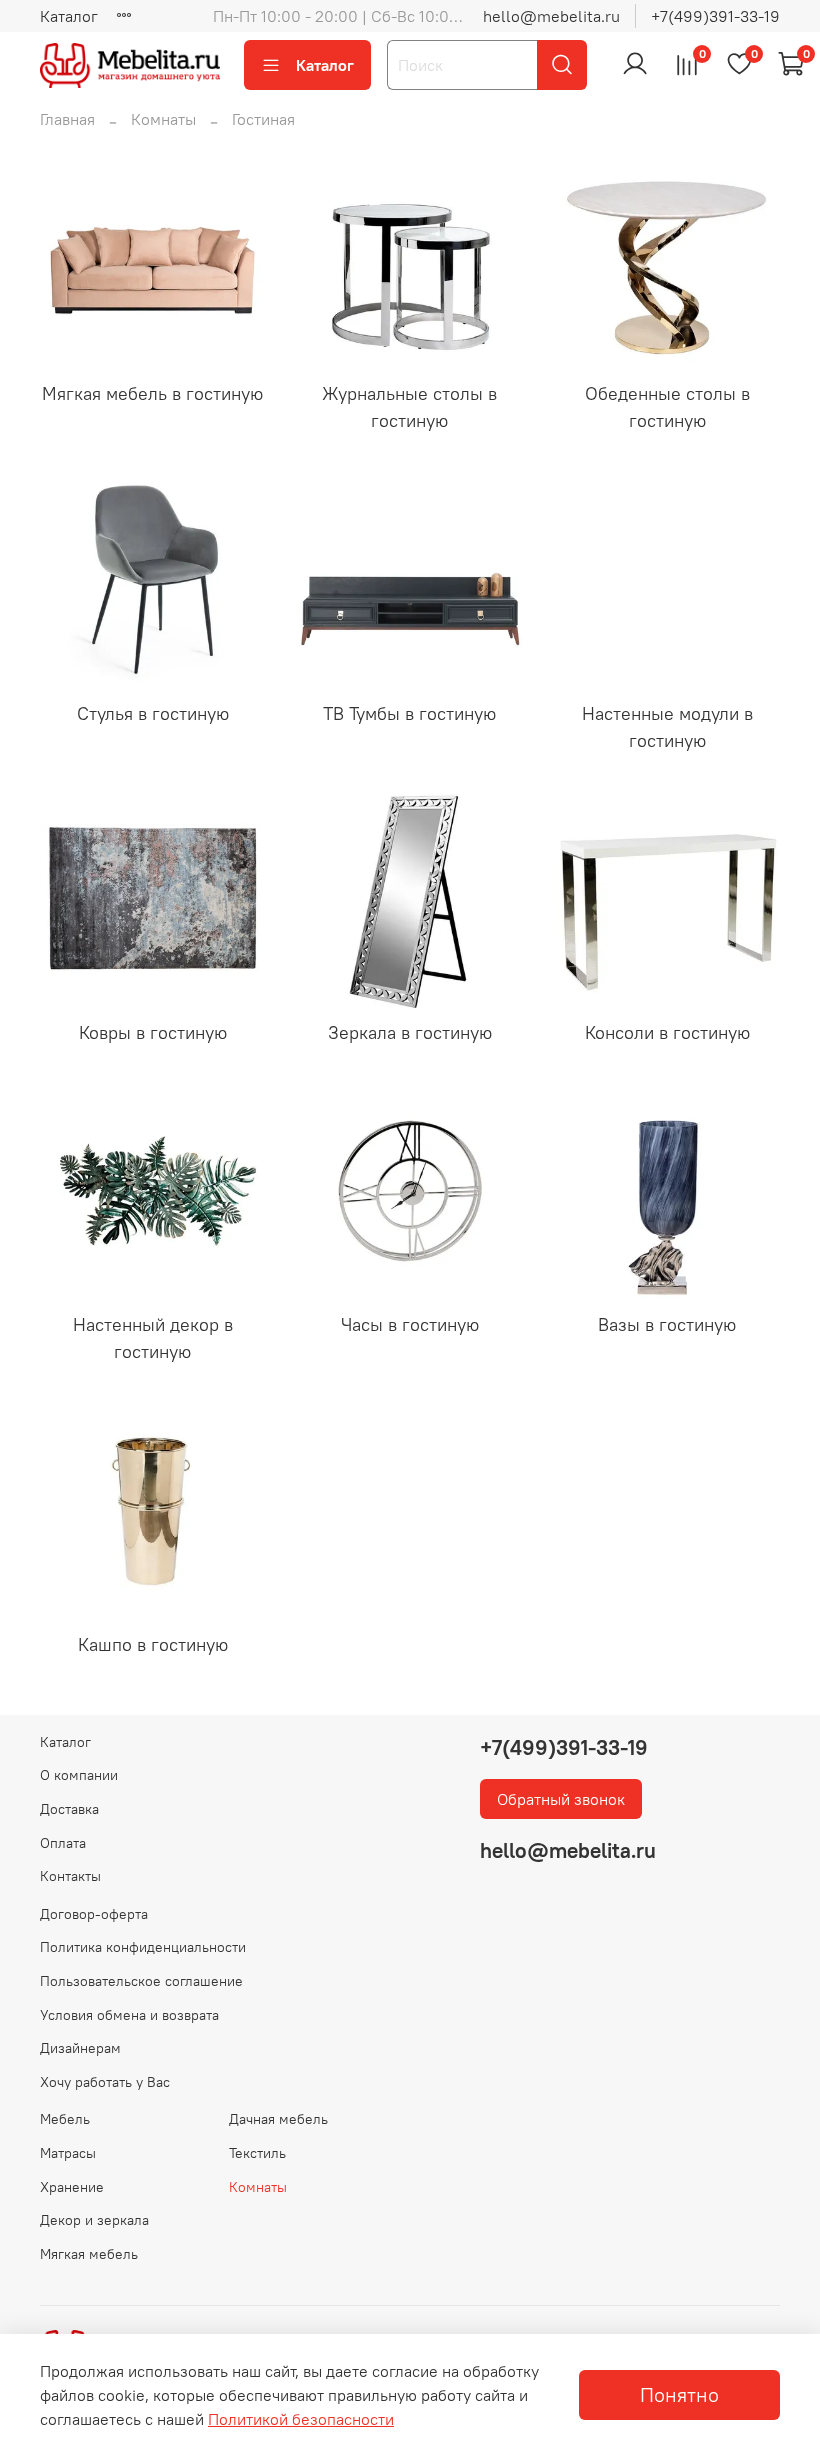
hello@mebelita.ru (551, 16)
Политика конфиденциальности (143, 1947)
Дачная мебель (278, 2119)
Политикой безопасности (301, 2419)
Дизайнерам (80, 2048)
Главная (67, 119)
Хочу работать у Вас (105, 2082)
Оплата (63, 1843)
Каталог (69, 16)
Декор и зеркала (94, 2220)
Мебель (65, 2119)
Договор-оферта (94, 1914)
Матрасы (68, 2153)
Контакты (70, 1876)
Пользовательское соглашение (141, 1981)
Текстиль (257, 2153)
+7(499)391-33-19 (715, 16)
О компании (79, 1775)
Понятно (679, 2394)
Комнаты (163, 119)
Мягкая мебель (89, 2254)
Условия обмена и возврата (129, 2015)
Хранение (72, 2187)
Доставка (69, 1809)
